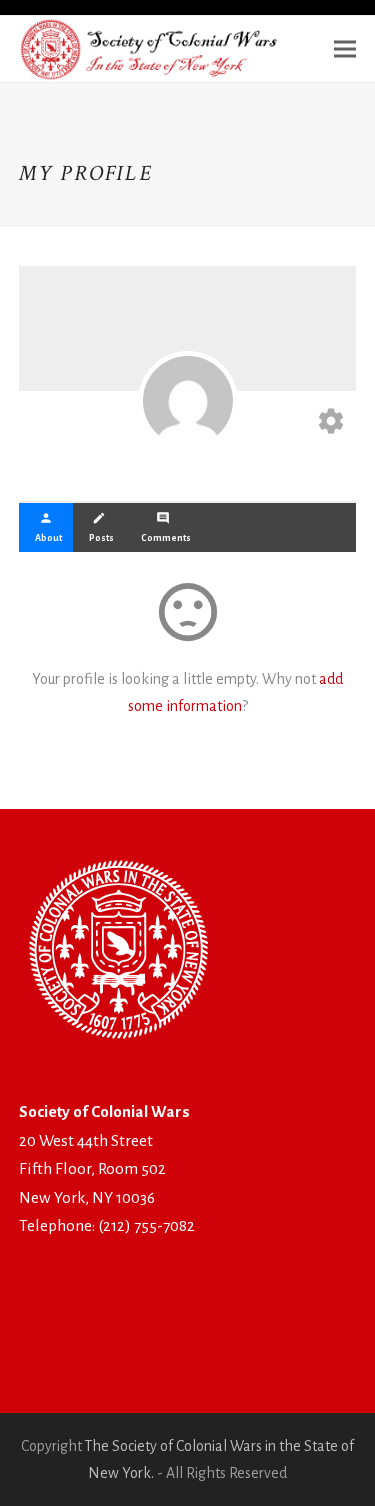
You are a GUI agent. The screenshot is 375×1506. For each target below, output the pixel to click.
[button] (345, 48)
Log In (188, 1346)
